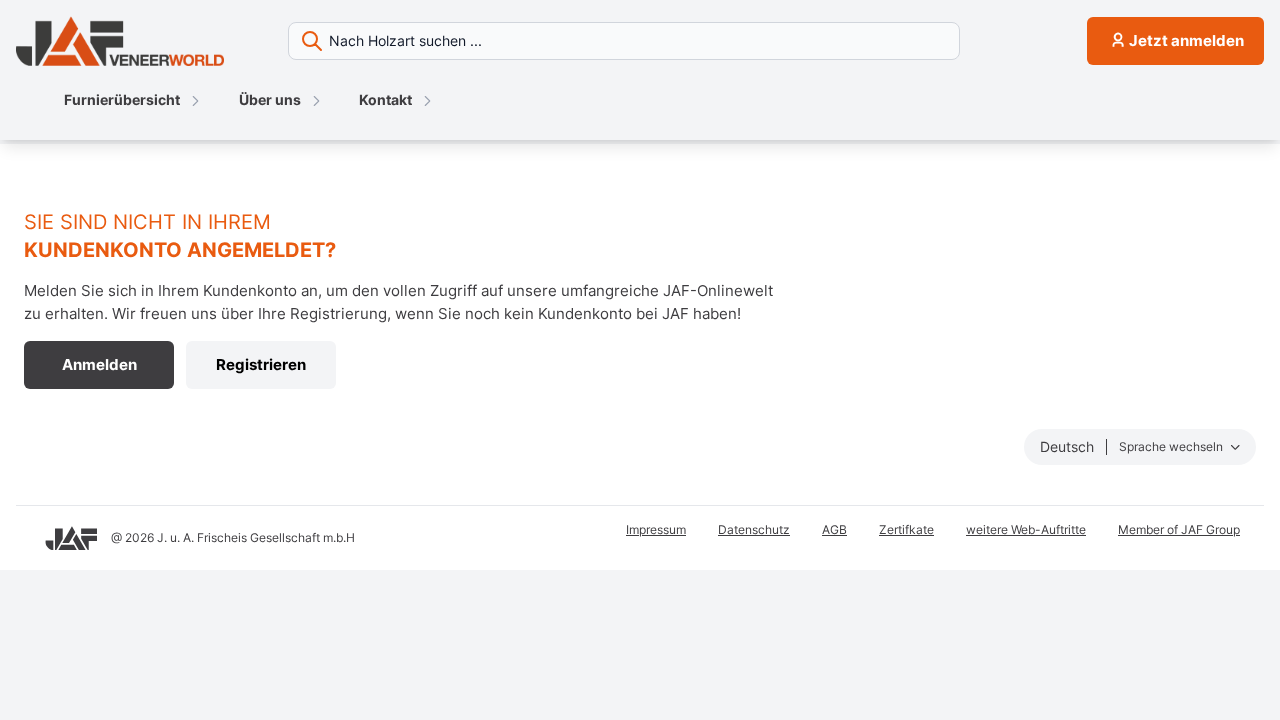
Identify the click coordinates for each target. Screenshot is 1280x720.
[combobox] (679, 41)
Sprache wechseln (1172, 446)
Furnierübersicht (122, 99)
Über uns (270, 99)
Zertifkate (906, 529)
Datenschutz (754, 529)
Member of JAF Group (1179, 529)
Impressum (656, 529)
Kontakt (385, 99)
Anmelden (99, 364)
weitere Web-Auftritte (1026, 529)
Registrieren (261, 364)
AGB (834, 529)
